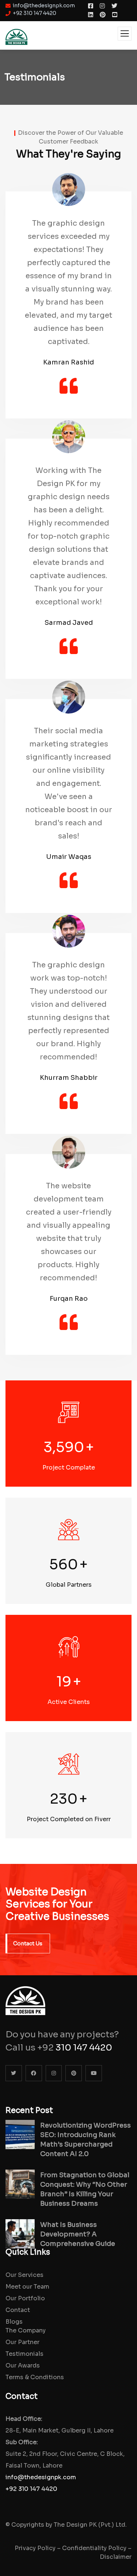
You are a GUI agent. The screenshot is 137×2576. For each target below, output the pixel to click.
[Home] (25, 1995)
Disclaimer (116, 2557)
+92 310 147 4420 (31, 2489)
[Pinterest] (74, 2073)
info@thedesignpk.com (41, 2477)
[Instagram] (54, 2073)
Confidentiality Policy (94, 2548)
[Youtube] (94, 2073)
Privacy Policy (35, 2548)
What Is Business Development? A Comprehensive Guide (78, 2234)
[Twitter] (14, 2073)
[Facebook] (34, 2073)
